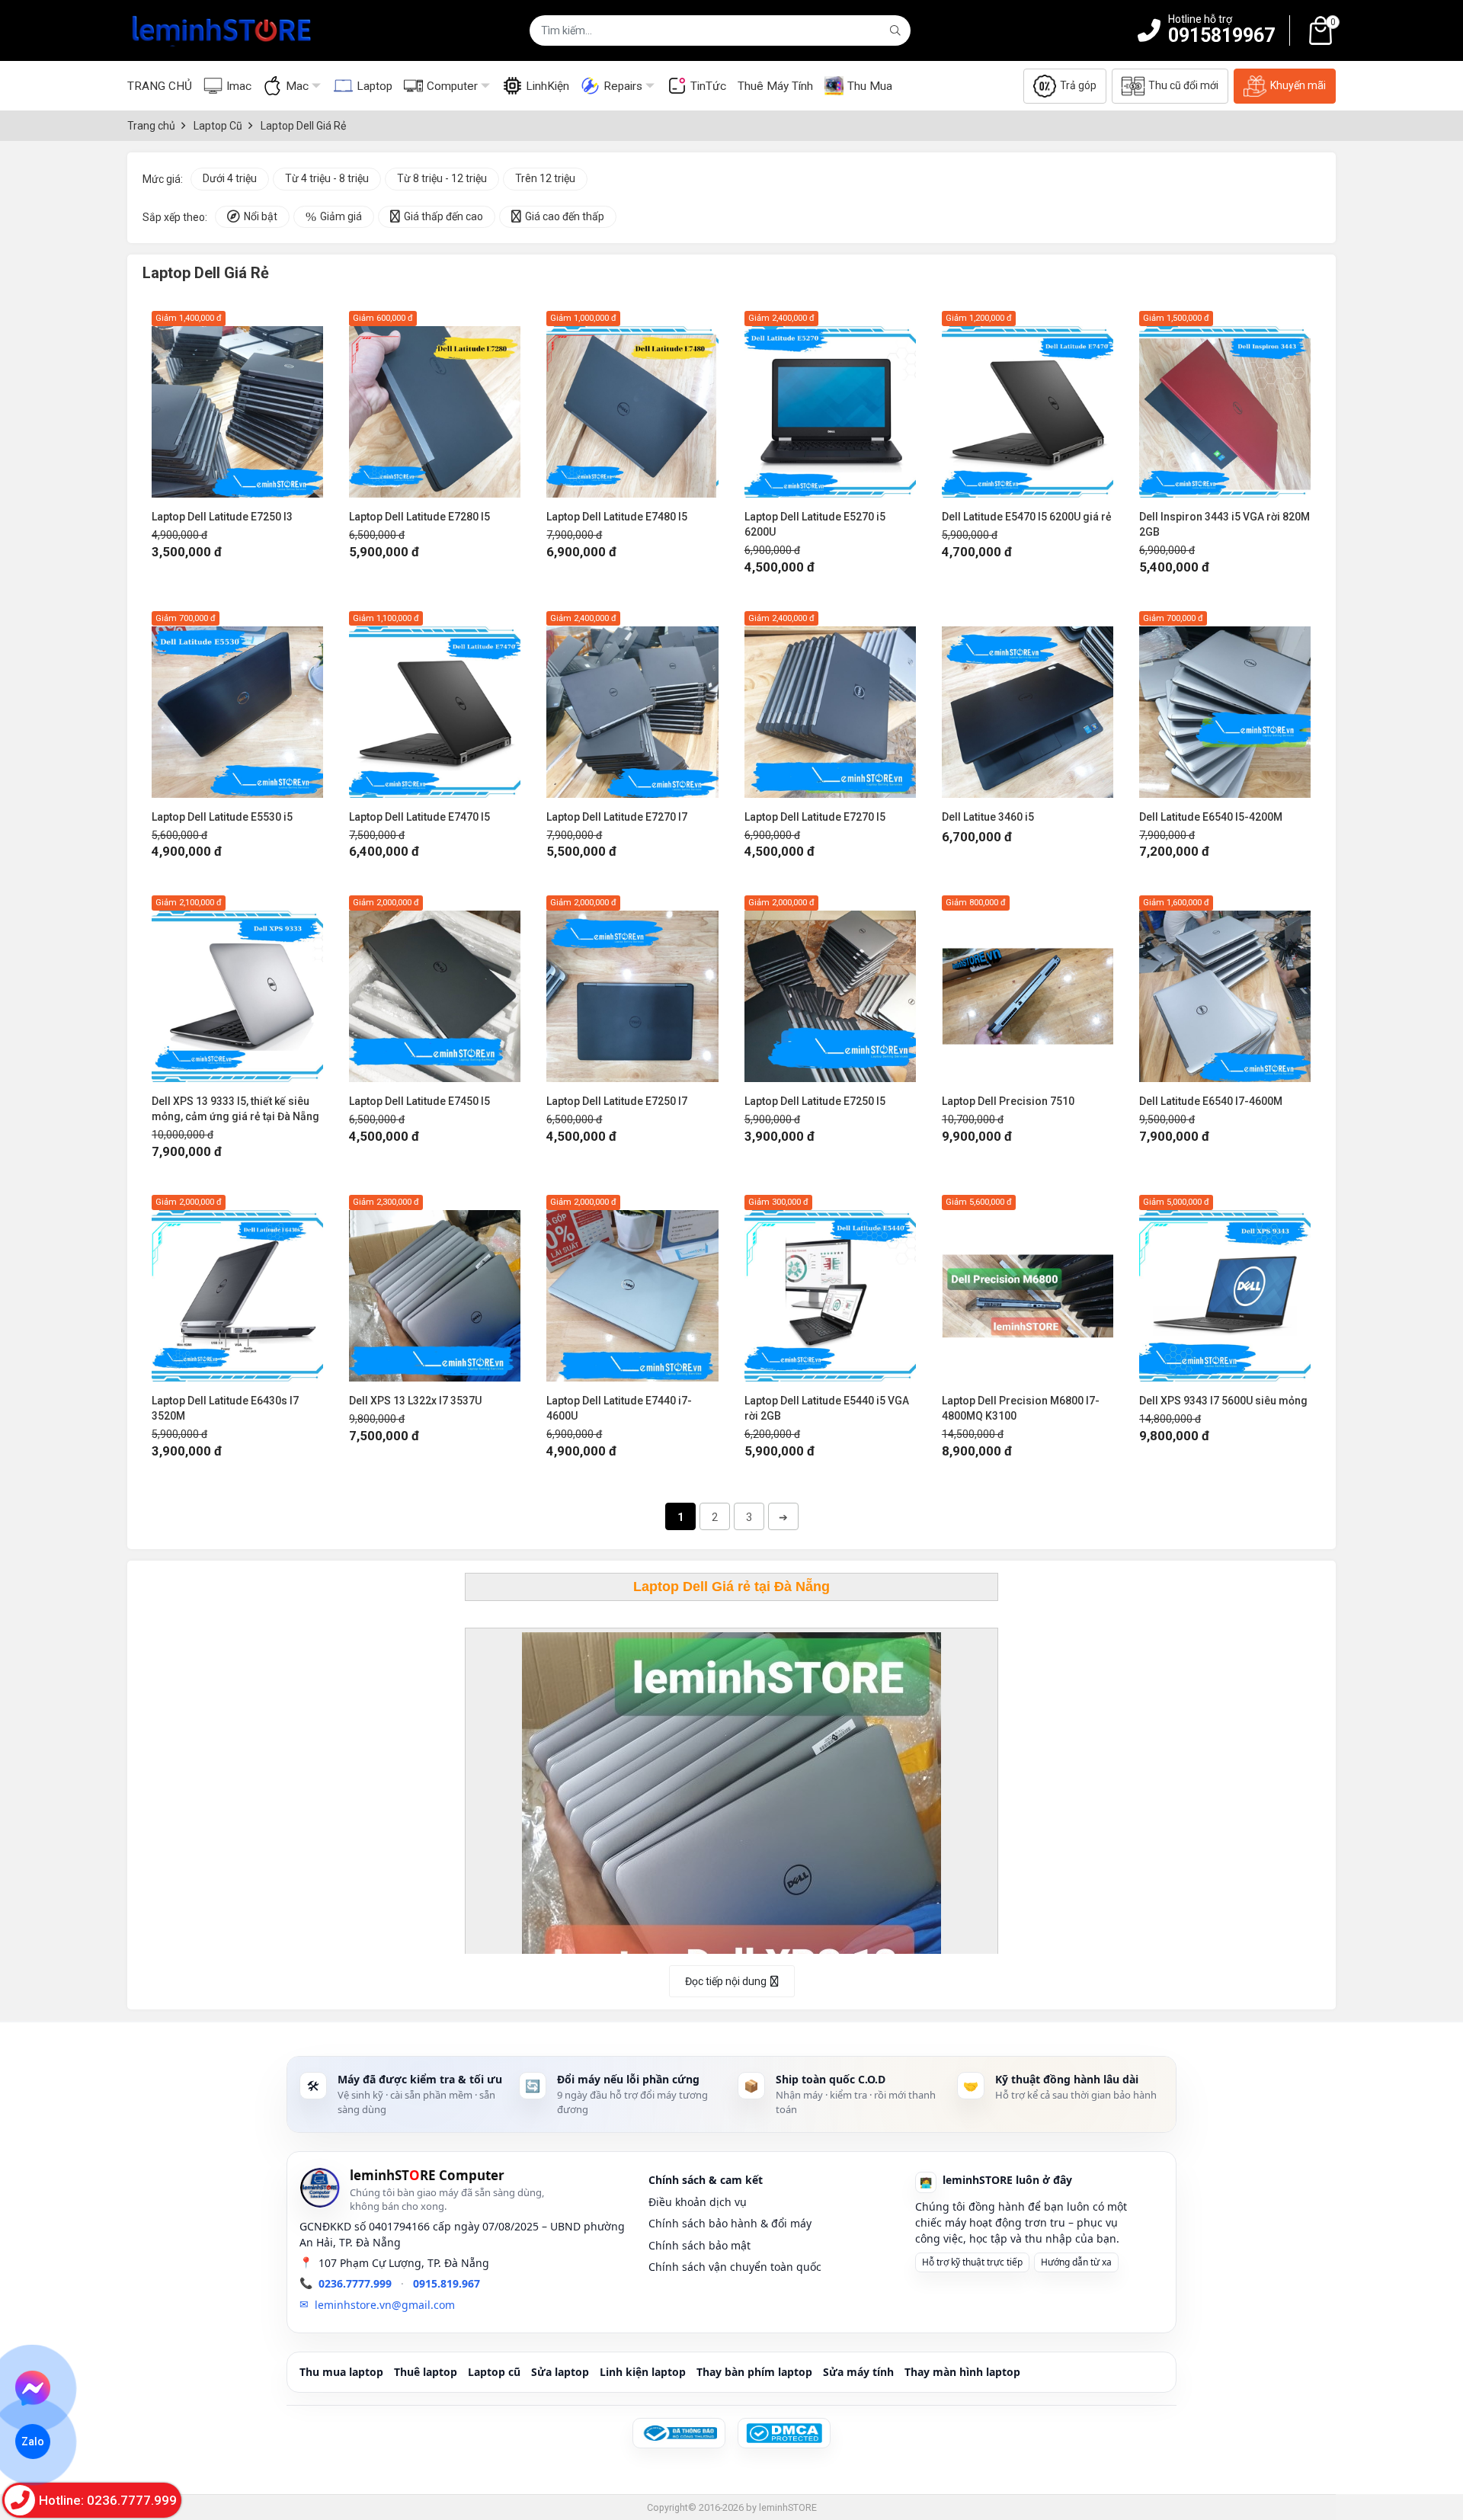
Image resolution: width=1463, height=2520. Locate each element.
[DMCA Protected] (784, 2433)
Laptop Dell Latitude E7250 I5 (815, 1101)
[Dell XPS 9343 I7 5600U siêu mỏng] (1225, 1288)
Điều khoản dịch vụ (698, 2202)
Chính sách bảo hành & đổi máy (730, 2223)
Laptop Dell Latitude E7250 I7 (617, 1101)
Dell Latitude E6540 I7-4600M (1211, 1101)
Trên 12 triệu (545, 178)
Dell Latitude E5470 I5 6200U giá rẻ (1027, 517)
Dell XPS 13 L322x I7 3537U (415, 1401)
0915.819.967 (447, 2283)
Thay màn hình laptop (962, 2372)
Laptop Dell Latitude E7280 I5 (419, 517)
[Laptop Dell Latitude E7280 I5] (435, 404)
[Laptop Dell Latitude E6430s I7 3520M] (237, 1288)
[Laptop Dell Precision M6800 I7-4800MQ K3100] (1028, 1288)
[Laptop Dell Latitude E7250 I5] (830, 989)
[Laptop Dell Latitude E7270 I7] (632, 704)
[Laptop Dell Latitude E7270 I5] (830, 704)
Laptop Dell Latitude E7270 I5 (815, 817)
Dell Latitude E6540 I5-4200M (1211, 817)
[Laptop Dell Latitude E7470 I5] (435, 704)
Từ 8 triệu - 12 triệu (442, 178)
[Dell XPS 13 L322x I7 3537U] (435, 1288)
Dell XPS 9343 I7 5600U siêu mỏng (1223, 1401)
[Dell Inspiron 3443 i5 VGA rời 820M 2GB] (1225, 404)
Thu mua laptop (341, 2372)
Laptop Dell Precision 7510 (1008, 1101)
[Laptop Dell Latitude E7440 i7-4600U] (632, 1288)
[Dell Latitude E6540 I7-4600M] (1225, 989)
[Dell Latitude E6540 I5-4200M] (1225, 704)
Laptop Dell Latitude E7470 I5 (419, 817)
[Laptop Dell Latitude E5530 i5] (237, 704)
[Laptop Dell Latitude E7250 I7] (632, 989)
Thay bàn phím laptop (754, 2372)
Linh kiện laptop (643, 2372)
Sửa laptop (560, 2372)
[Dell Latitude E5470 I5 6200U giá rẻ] (1028, 404)
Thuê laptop (426, 2372)
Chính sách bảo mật (699, 2245)
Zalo (33, 2442)
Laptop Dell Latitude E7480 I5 (617, 517)
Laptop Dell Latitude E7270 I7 (617, 817)
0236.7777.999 (355, 2283)
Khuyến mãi (1298, 85)
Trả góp (1078, 85)
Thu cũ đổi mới (1183, 85)
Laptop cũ (494, 2372)
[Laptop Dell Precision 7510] (1028, 989)
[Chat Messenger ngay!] (33, 2388)
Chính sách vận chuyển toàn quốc (735, 2267)
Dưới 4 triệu (230, 178)
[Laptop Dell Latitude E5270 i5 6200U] (830, 404)
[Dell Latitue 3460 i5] (1028, 704)
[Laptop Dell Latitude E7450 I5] (435, 989)
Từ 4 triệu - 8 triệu (327, 178)
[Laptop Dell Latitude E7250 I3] (237, 404)
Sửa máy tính (858, 2372)
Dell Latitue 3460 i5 (988, 817)
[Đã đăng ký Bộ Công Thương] (679, 2433)
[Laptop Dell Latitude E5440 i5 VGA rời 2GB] (830, 1288)
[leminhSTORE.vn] (222, 30)
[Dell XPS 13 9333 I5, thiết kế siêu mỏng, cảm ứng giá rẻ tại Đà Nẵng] (237, 989)
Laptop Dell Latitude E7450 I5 (419, 1101)
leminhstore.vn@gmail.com (385, 2305)
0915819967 (1221, 35)
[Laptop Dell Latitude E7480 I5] (632, 404)
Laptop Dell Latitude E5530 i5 (222, 817)
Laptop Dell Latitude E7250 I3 (222, 517)
